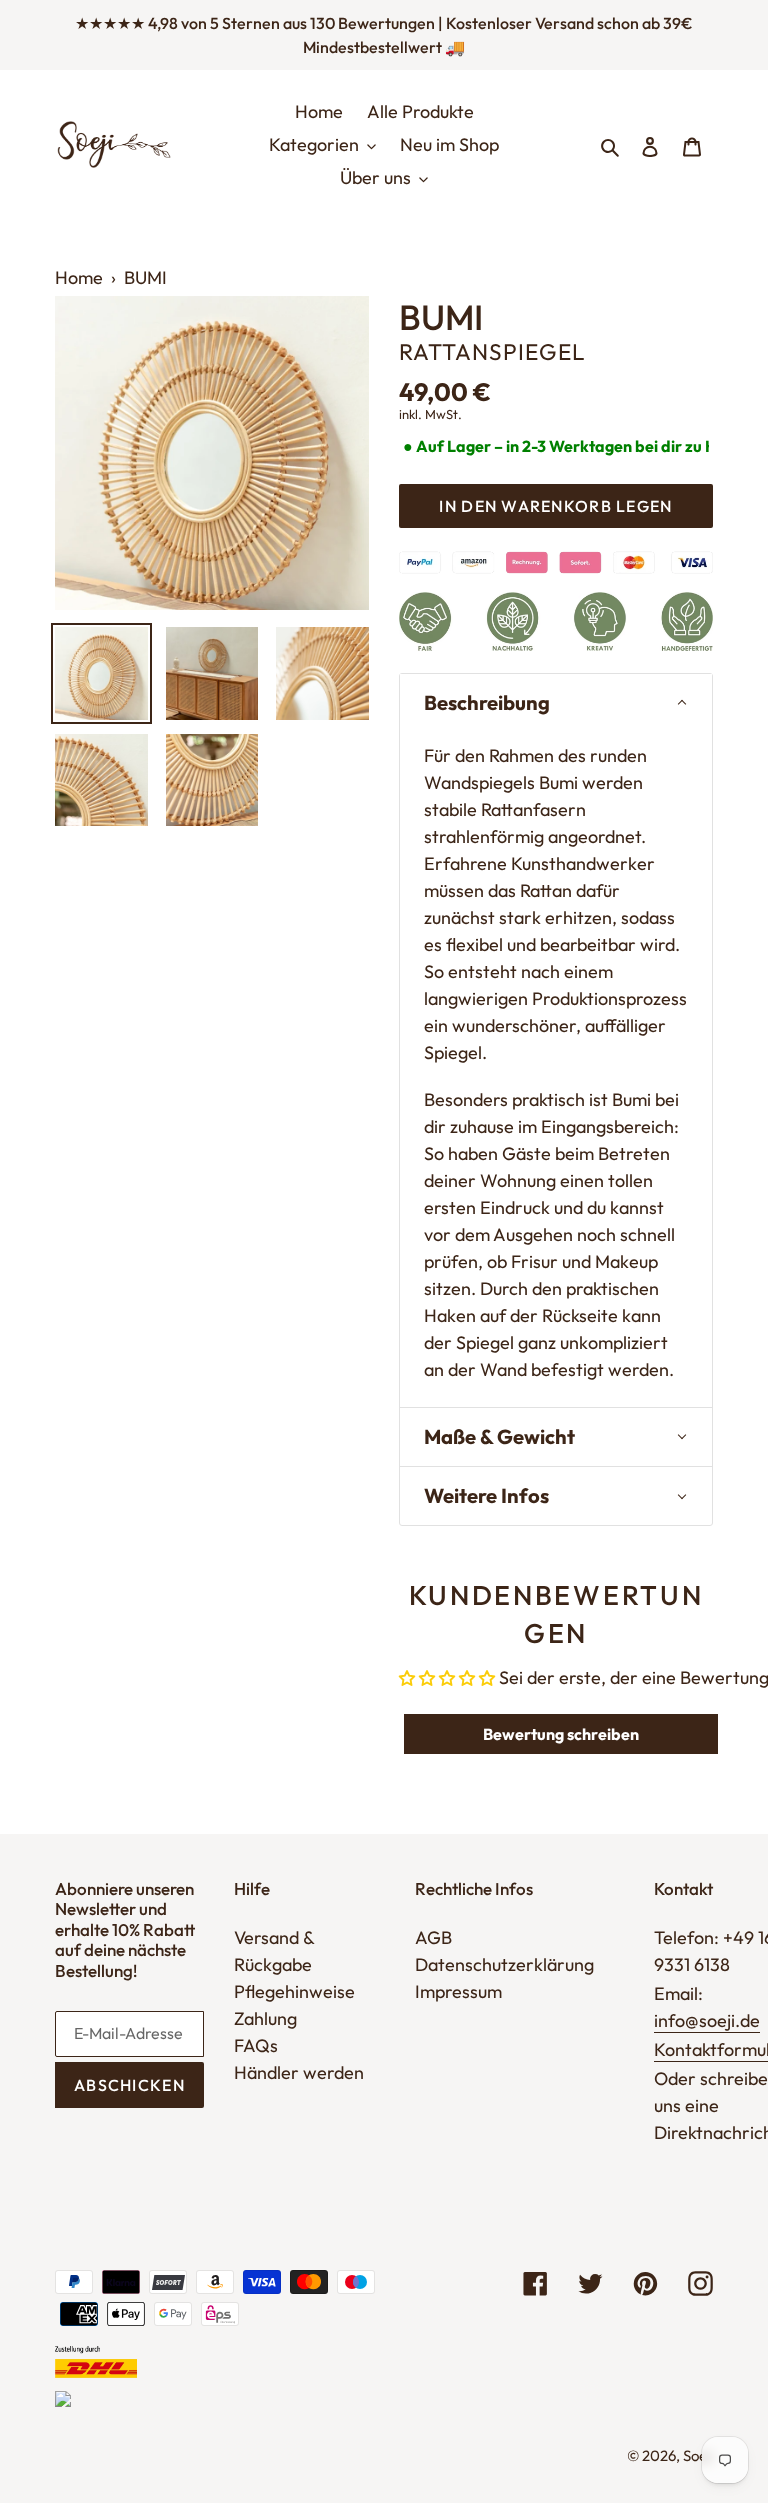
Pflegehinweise (294, 1991)
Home (79, 277)
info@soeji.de (707, 2020)
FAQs (256, 2045)
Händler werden (299, 2072)
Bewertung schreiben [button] (561, 1734)
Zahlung (265, 2018)
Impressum (458, 1991)
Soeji (698, 2455)
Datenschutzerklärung (504, 1964)
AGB (433, 1937)
